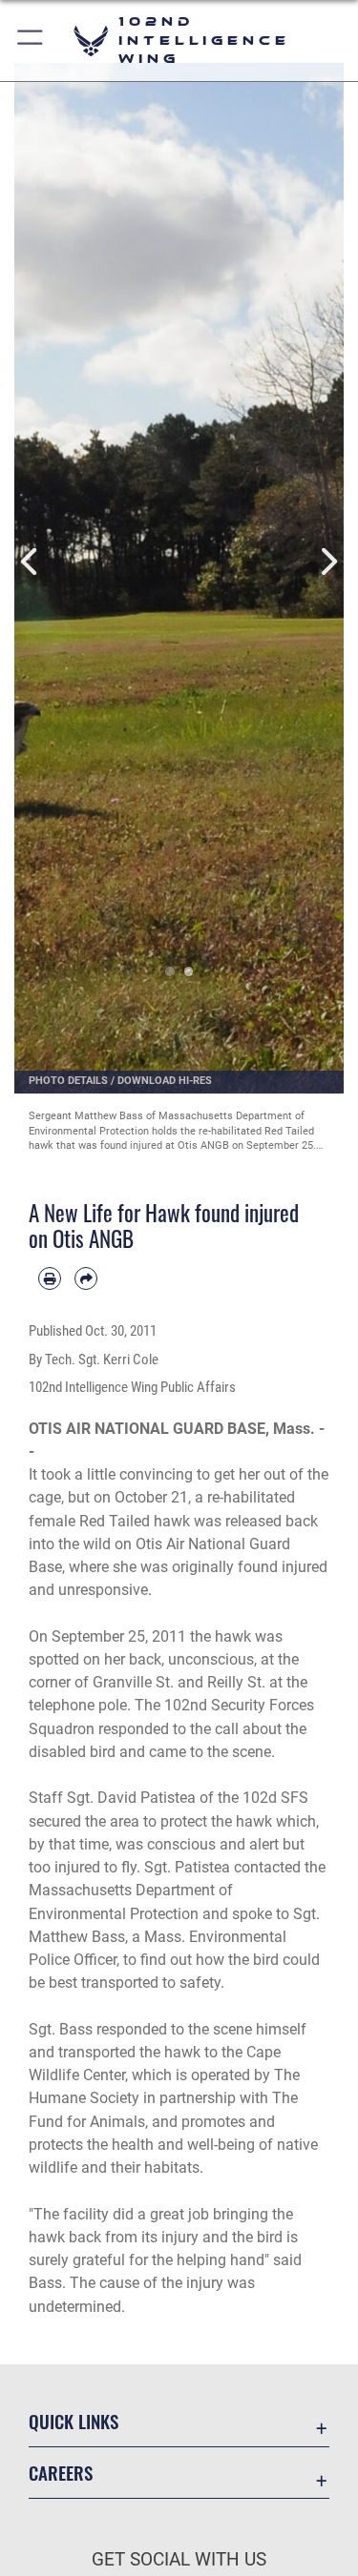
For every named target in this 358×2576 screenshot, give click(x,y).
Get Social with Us (179, 2559)
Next (328, 562)
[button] (31, 41)
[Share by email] (86, 1278)
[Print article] (50, 1278)
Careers (61, 2473)
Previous (31, 562)
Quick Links (74, 2421)
